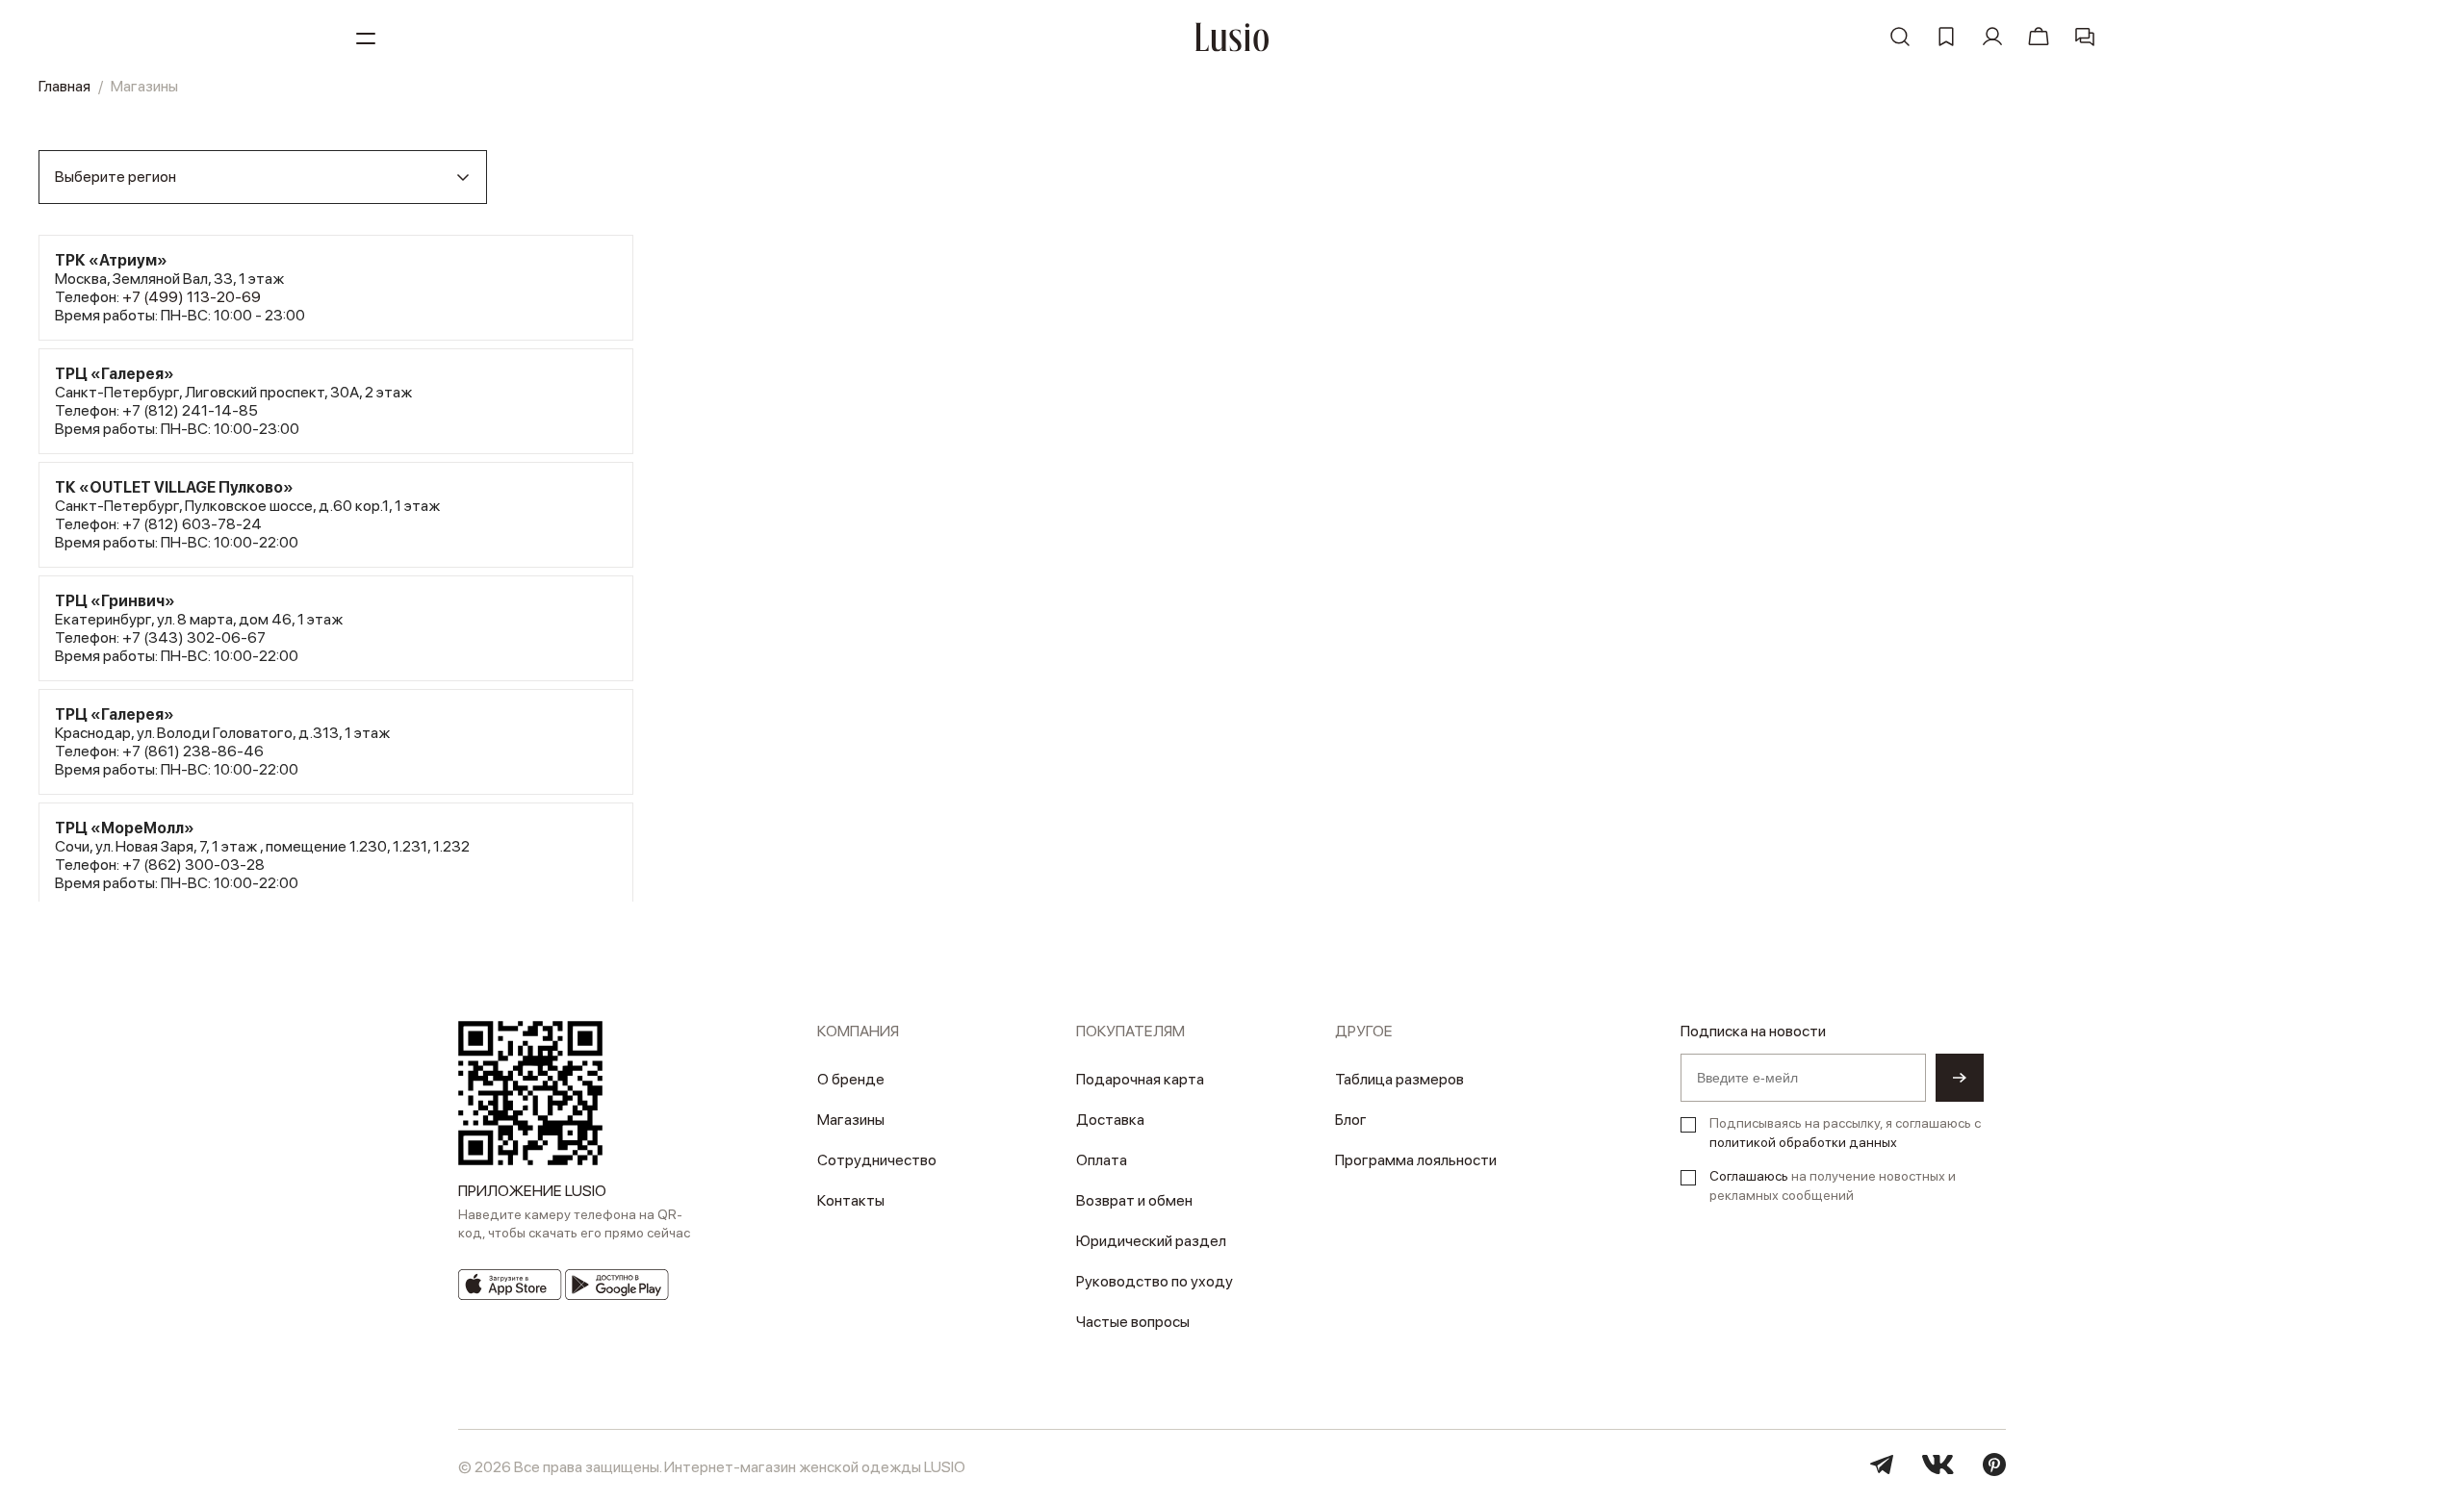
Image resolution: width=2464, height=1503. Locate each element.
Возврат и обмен (1134, 1200)
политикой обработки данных (1803, 1142)
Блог (1351, 1120)
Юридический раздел (1151, 1241)
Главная (64, 86)
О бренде (851, 1079)
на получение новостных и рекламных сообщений (1833, 1185)
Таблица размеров (1399, 1079)
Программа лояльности (1416, 1160)
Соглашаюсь (1749, 1176)
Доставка (1110, 1120)
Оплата (1102, 1160)
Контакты (851, 1200)
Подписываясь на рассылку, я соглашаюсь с (1845, 1133)
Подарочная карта (1140, 1079)
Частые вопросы (1133, 1322)
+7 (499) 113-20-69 (192, 297)
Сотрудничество (877, 1160)
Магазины (851, 1120)
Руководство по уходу (1155, 1281)
